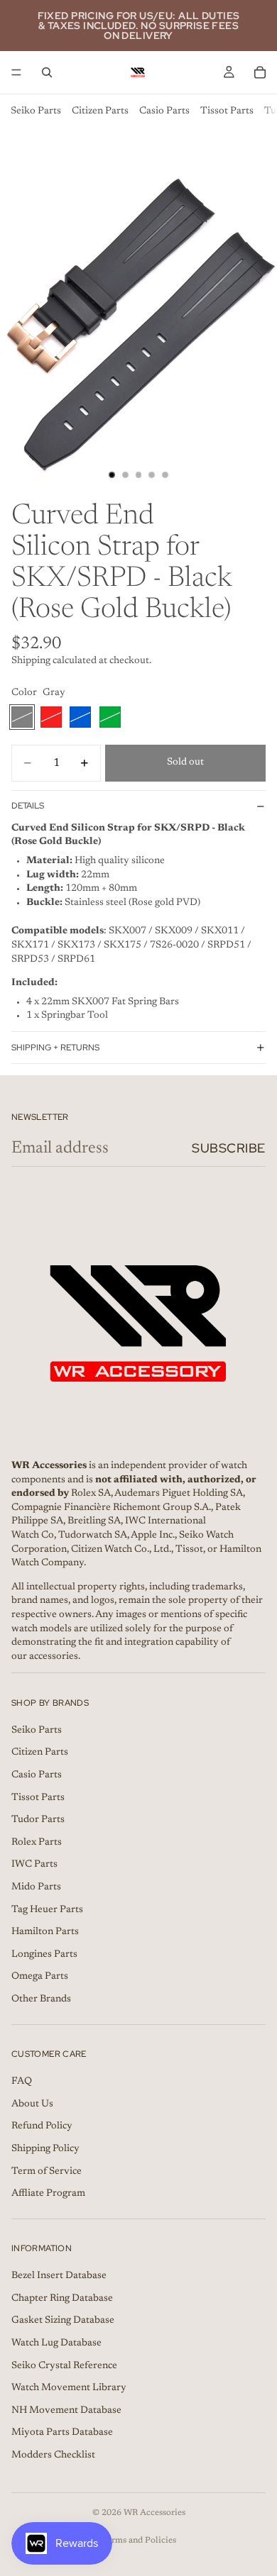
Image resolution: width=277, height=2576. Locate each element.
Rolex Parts (37, 1843)
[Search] (47, 72)
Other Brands (41, 1999)
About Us (32, 2104)
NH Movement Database (66, 2411)
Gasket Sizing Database (63, 2321)
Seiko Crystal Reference (64, 2366)
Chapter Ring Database (62, 2299)
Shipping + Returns (55, 1048)
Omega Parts (40, 1977)
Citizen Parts (100, 111)
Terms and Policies (139, 2541)
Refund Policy (42, 2126)
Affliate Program (48, 2194)
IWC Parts (34, 1865)
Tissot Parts (227, 111)
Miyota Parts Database (62, 2433)
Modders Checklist (53, 2455)
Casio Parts (164, 111)
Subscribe (229, 1148)
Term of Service (47, 2171)
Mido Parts (36, 1887)
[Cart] (260, 72)
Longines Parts (44, 1955)
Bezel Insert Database (59, 2276)
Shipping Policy (45, 2149)
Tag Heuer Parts (47, 1909)
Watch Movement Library (69, 2388)
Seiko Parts (36, 111)
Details (28, 806)
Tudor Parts (38, 1820)
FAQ (22, 2082)
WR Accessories (154, 2513)
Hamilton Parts (45, 1932)
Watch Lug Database (56, 2343)
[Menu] (16, 72)
